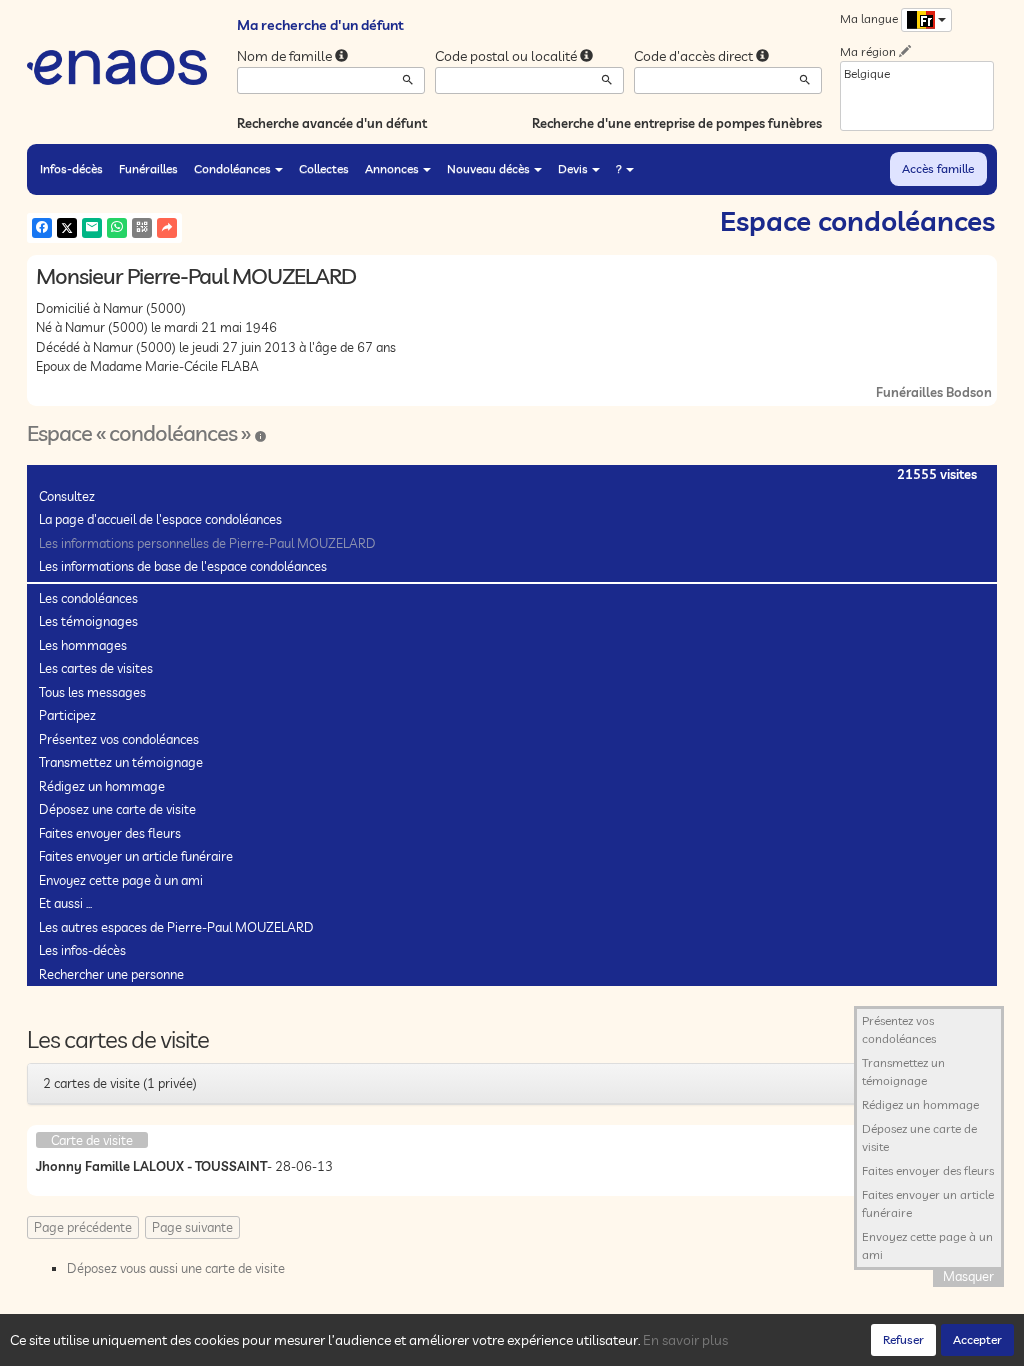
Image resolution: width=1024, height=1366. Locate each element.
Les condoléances (88, 598)
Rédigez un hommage (102, 786)
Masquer (968, 1276)
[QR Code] (142, 228)
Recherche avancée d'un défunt (332, 123)
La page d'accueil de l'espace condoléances (160, 519)
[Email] (92, 228)
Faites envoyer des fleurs (110, 833)
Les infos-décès (82, 950)
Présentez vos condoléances (119, 739)
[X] (67, 228)
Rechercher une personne (111, 974)
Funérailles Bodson (934, 392)
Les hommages (83, 645)
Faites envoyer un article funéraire (136, 856)
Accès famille (938, 168)
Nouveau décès (488, 168)
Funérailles (148, 168)
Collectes (324, 168)
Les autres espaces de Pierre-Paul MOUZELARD (176, 927)
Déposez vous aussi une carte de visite (176, 1268)
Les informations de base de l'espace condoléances (183, 566)
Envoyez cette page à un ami (121, 880)
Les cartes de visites (96, 668)
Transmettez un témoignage (121, 762)
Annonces (392, 168)
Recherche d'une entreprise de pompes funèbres (677, 123)
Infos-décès (71, 168)
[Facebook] (42, 228)
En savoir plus (685, 1340)
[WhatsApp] (117, 228)
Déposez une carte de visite (117, 809)
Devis (573, 168)
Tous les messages (92, 692)
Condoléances (232, 168)
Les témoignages (88, 621)
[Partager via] (167, 228)
